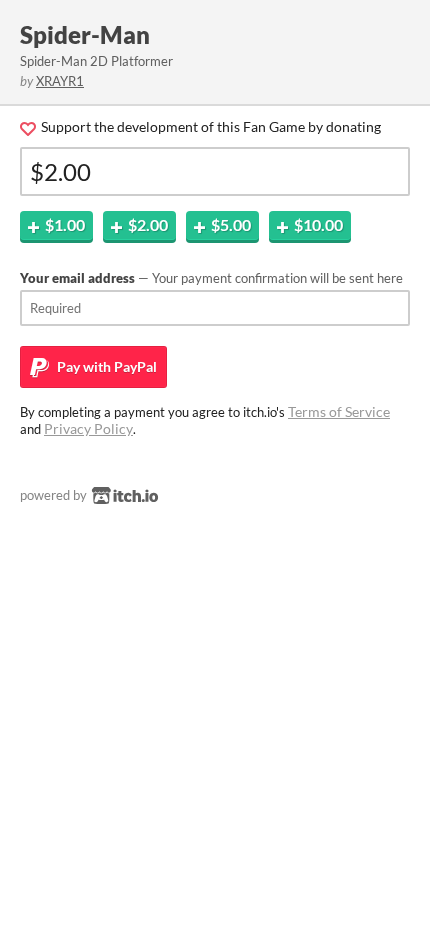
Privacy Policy (88, 428)
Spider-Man (85, 34)
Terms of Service (339, 411)
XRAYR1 (60, 81)
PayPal (105, 366)
